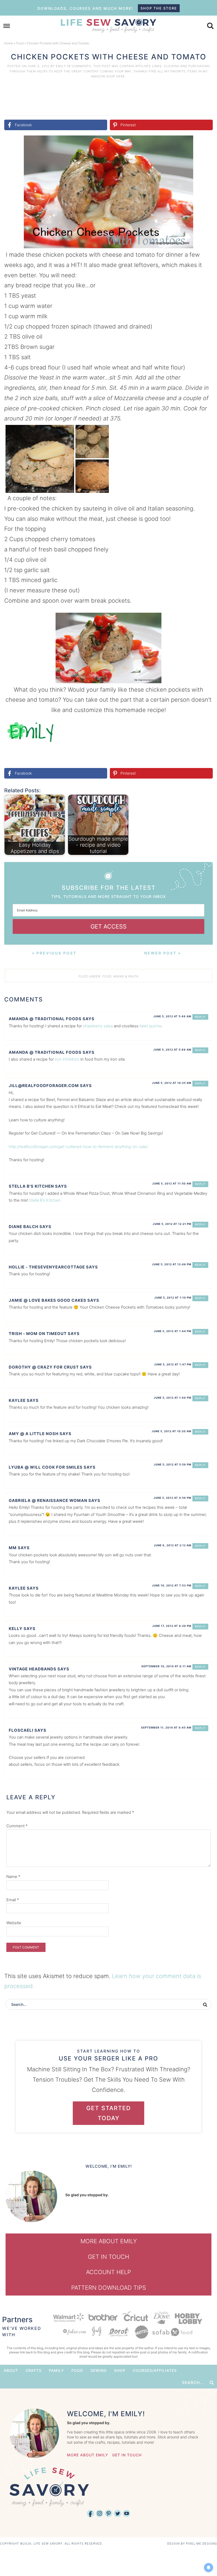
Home (9, 43)
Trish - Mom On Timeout (38, 1334)
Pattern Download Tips (109, 2288)
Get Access (108, 926)
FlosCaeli (21, 1730)
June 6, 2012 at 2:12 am (173, 1545)
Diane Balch (24, 1227)
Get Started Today (109, 2113)
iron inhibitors (67, 1059)
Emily (61, 66)
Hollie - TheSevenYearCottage (47, 1267)
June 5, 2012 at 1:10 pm (173, 1298)
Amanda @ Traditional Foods (45, 1019)
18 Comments (79, 66)
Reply (200, 1017)
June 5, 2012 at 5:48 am (172, 1016)
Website (14, 1923)
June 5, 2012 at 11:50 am (172, 1183)
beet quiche (150, 1026)
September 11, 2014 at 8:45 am (166, 1727)
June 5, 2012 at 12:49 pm (172, 1264)
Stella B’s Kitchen (45, 1200)
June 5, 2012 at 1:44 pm (173, 1331)
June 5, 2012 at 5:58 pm (173, 1464)
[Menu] (7, 26)
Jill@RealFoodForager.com (44, 1086)
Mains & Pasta (126, 976)
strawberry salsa (98, 1026)
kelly (16, 1629)
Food (20, 43)
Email (13, 1900)
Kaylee (17, 1400)
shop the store (159, 8)
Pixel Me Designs (202, 2544)
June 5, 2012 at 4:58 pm (172, 1498)
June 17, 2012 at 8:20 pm (172, 1626)
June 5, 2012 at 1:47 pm (173, 1364)
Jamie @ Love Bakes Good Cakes (48, 1300)
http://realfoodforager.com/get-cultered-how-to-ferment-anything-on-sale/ (78, 1147)
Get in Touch (108, 2257)
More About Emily (109, 2241)
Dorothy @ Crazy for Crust (44, 1367)
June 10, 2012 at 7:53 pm (172, 1585)
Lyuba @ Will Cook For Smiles (46, 1467)
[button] (205, 143)
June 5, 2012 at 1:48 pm (173, 1398)
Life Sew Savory (108, 25)
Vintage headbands (33, 1669)
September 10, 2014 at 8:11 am (166, 1666)
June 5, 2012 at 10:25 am (172, 1083)
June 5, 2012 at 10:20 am (171, 1431)
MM (13, 1548)
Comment (17, 1826)
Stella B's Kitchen (31, 1186)
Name (13, 1877)
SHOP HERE (116, 76)
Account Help (108, 2272)
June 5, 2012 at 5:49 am (172, 1050)
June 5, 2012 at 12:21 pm (172, 1224)
